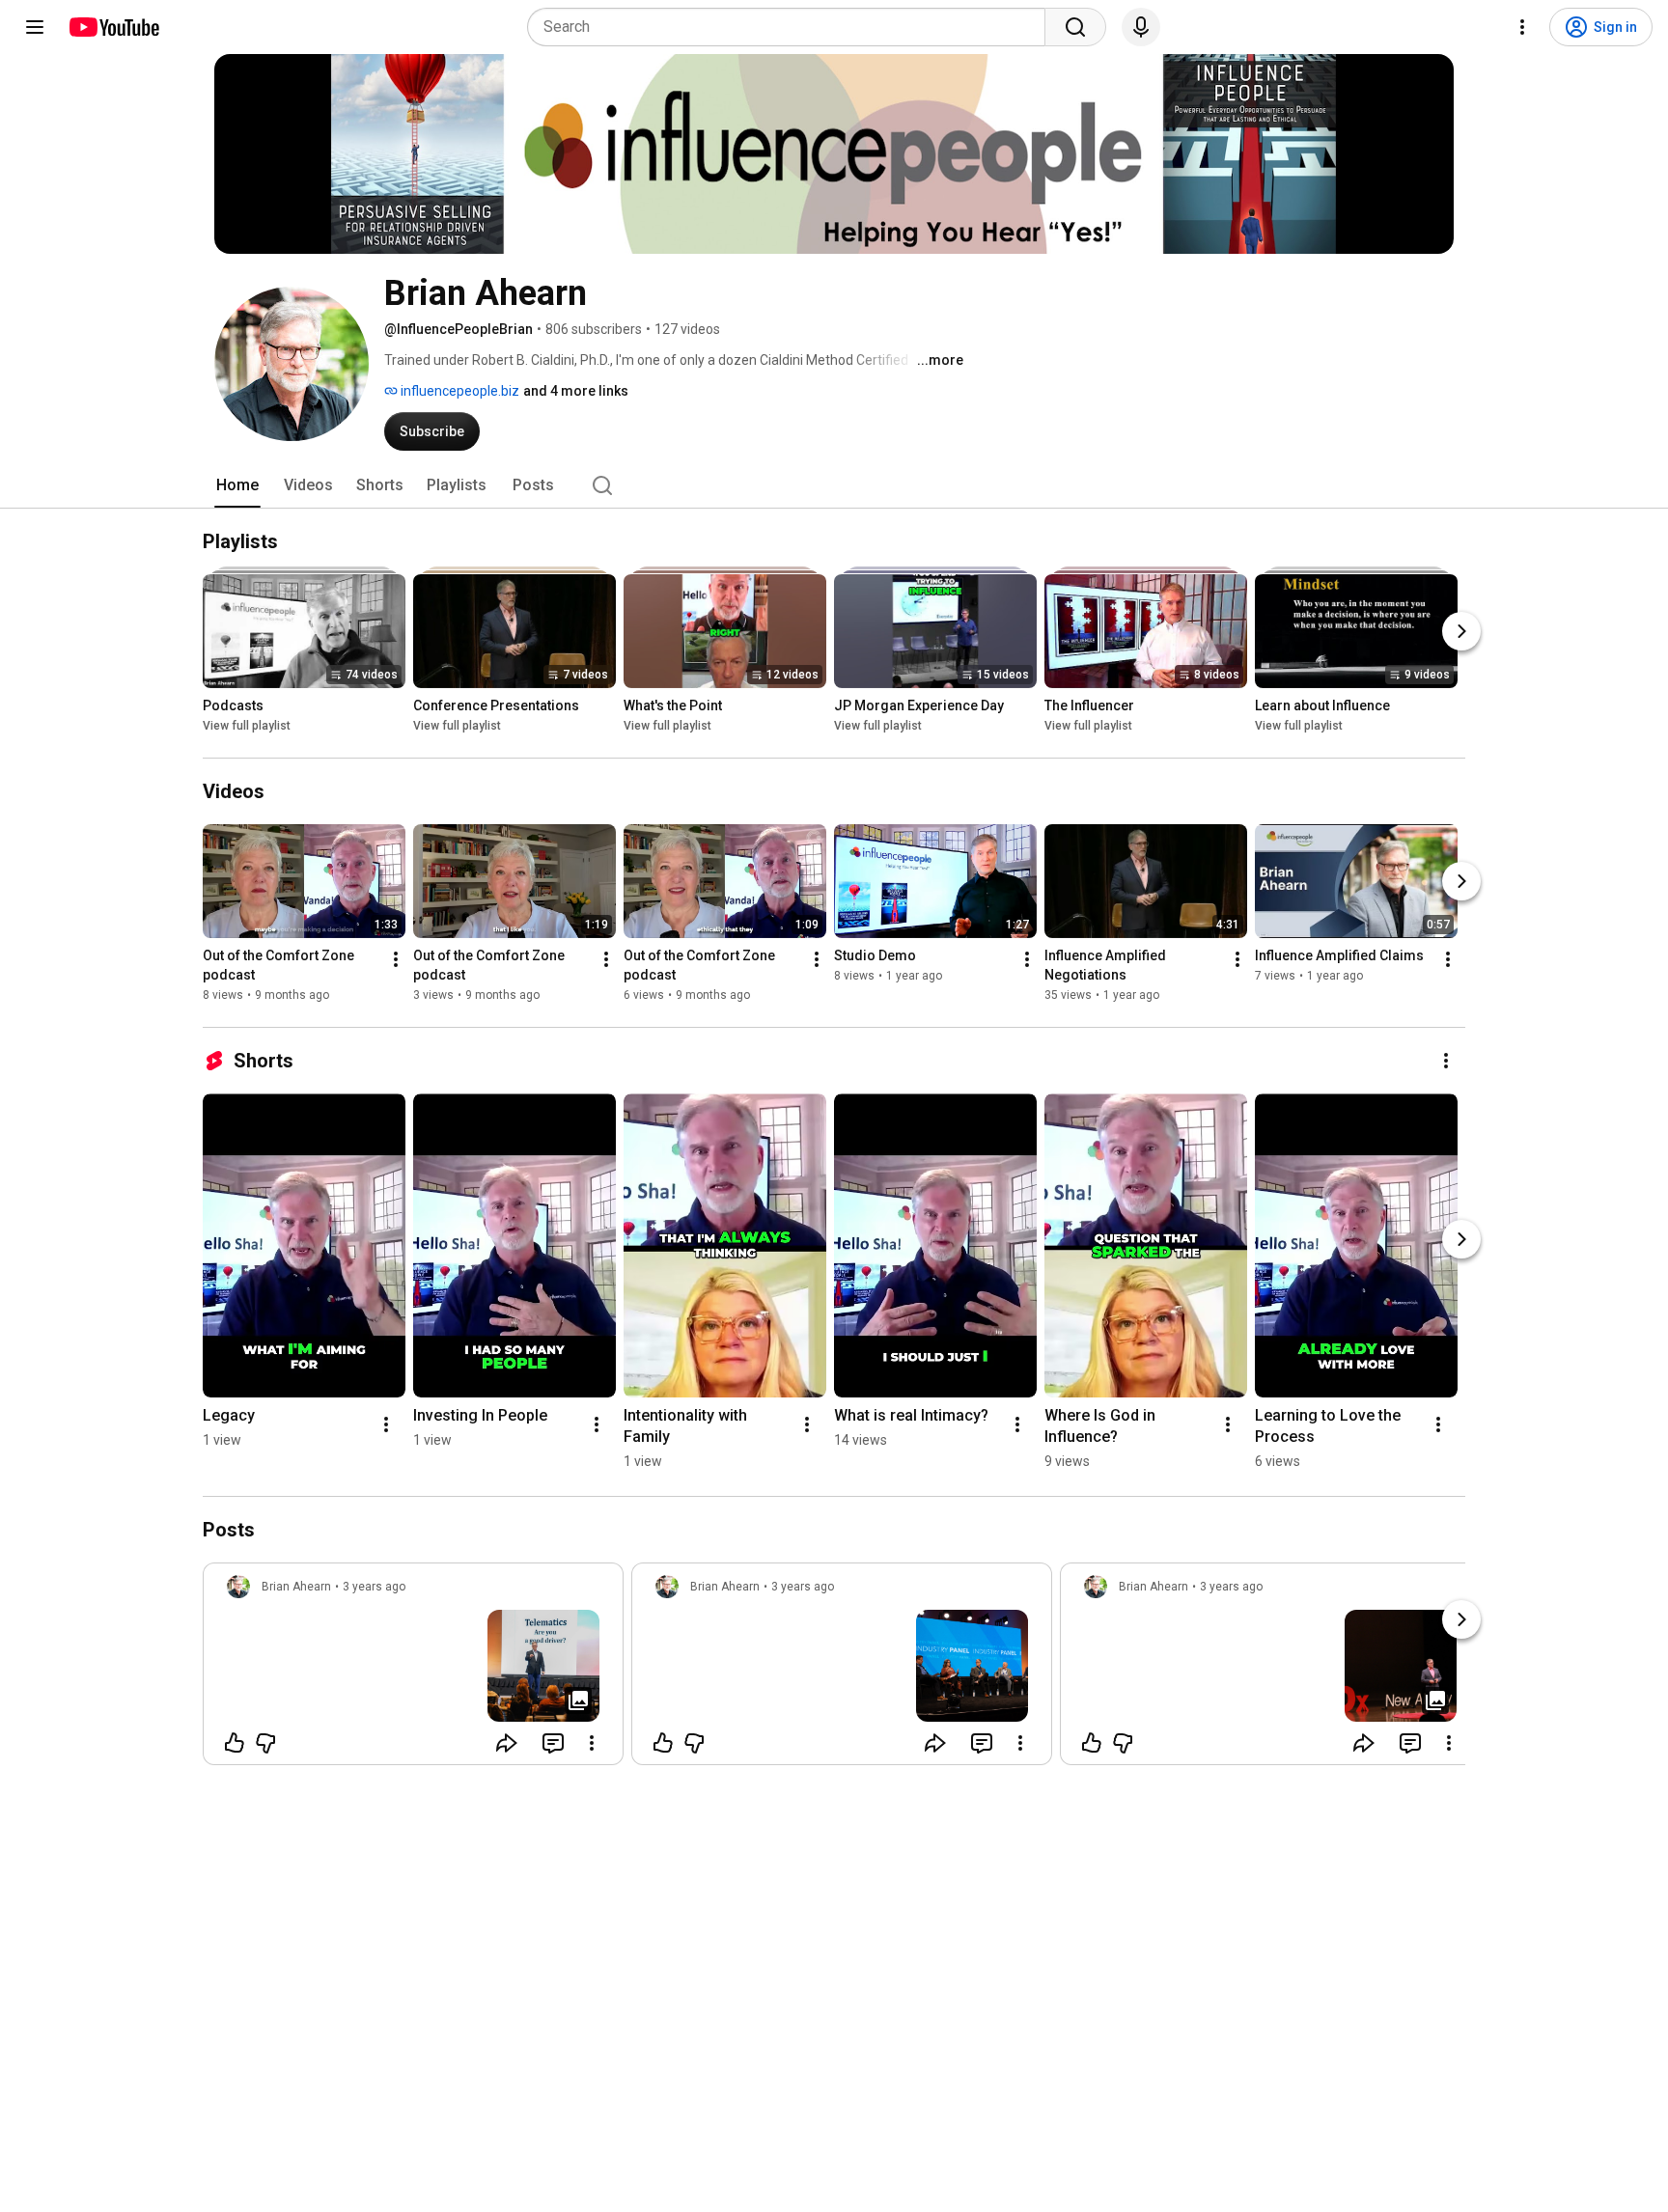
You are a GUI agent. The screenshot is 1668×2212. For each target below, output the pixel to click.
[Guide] (35, 27)
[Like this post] (235, 1743)
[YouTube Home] (113, 27)
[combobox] (792, 27)
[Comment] (553, 1743)
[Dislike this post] (265, 1743)
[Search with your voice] (1141, 27)
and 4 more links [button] (576, 391)
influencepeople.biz (459, 391)
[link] (413, 1670)
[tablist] (834, 485)
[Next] (1461, 631)
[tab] (237, 485)
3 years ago (374, 1587)
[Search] (1075, 27)
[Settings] (1522, 27)
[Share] (507, 1743)
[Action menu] (592, 1743)
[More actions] (396, 959)
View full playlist (247, 726)
